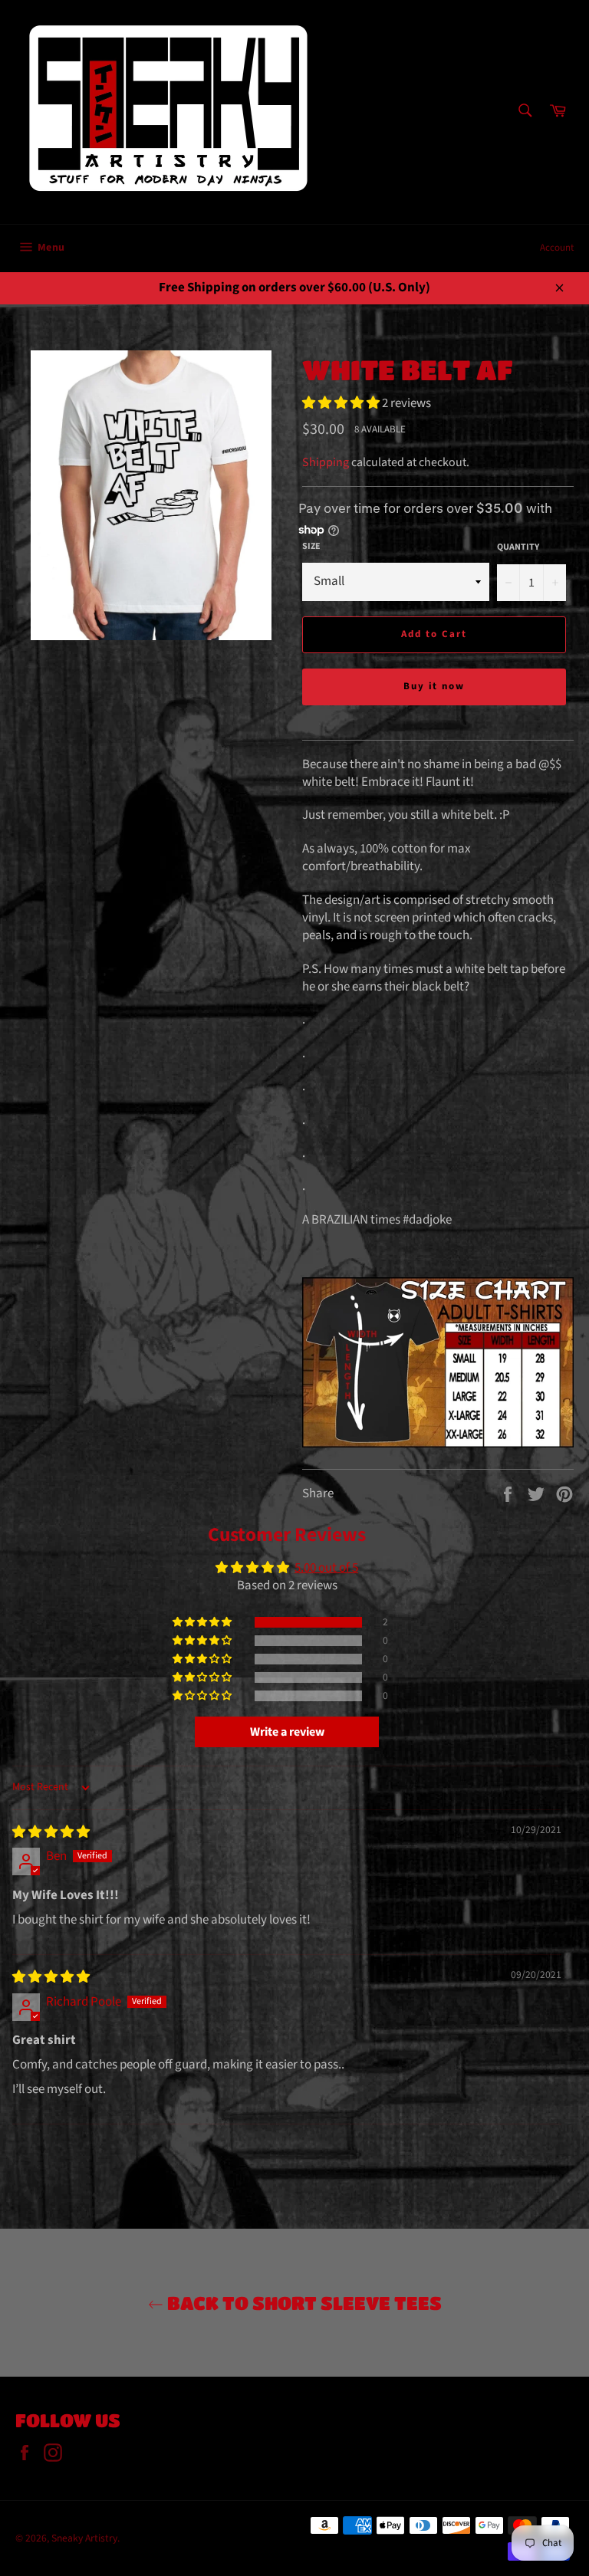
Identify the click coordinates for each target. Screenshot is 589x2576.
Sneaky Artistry (84, 2538)
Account (557, 248)
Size (311, 547)
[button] (342, 403)
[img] (51, 1832)
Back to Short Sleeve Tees (303, 2303)
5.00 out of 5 (326, 1568)
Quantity (518, 547)
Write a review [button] (287, 1732)
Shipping (326, 462)
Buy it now (434, 686)
